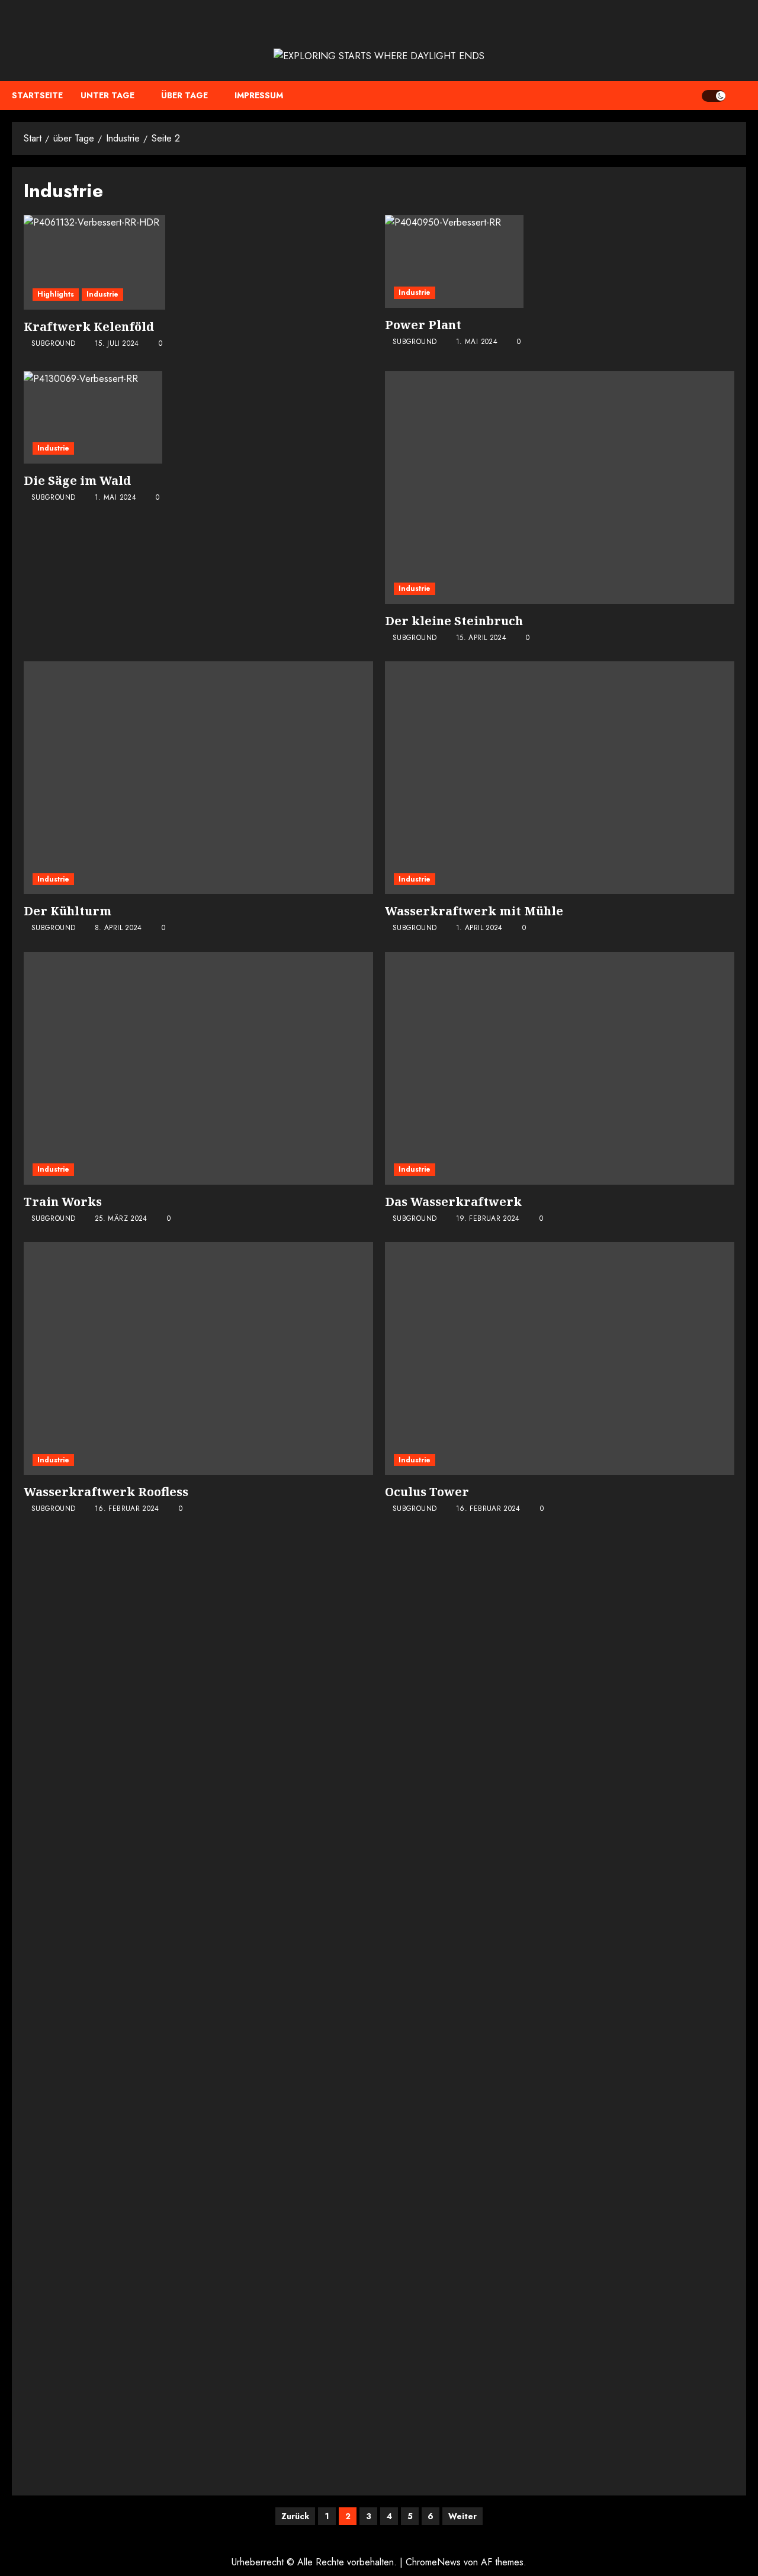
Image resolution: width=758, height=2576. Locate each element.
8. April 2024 (118, 928)
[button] (739, 96)
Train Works (63, 1202)
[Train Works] (198, 1068)
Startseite (37, 95)
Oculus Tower (427, 1492)
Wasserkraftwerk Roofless (106, 1492)
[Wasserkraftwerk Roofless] (198, 1358)
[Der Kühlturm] (198, 778)
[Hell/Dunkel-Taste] (714, 96)
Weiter (462, 2516)
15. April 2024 (481, 638)
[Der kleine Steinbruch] (560, 488)
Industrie (102, 294)
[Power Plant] (454, 261)
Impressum (259, 95)
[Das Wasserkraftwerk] (560, 1068)
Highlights (56, 294)
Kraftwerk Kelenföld (89, 327)
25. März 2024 (121, 1219)
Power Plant (423, 325)
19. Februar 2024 (488, 1219)
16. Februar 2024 (127, 1509)
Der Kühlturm (68, 911)
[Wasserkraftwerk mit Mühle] (560, 778)
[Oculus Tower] (560, 1358)
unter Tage (107, 95)
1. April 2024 (479, 928)
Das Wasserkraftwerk (453, 1202)
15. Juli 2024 (117, 344)
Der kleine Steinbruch (454, 621)
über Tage (184, 95)
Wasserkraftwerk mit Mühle (474, 911)
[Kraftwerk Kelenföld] (94, 262)
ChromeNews (433, 2562)
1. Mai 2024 (477, 342)
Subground (53, 344)
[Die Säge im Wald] (93, 417)
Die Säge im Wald (77, 480)
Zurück (295, 2516)
